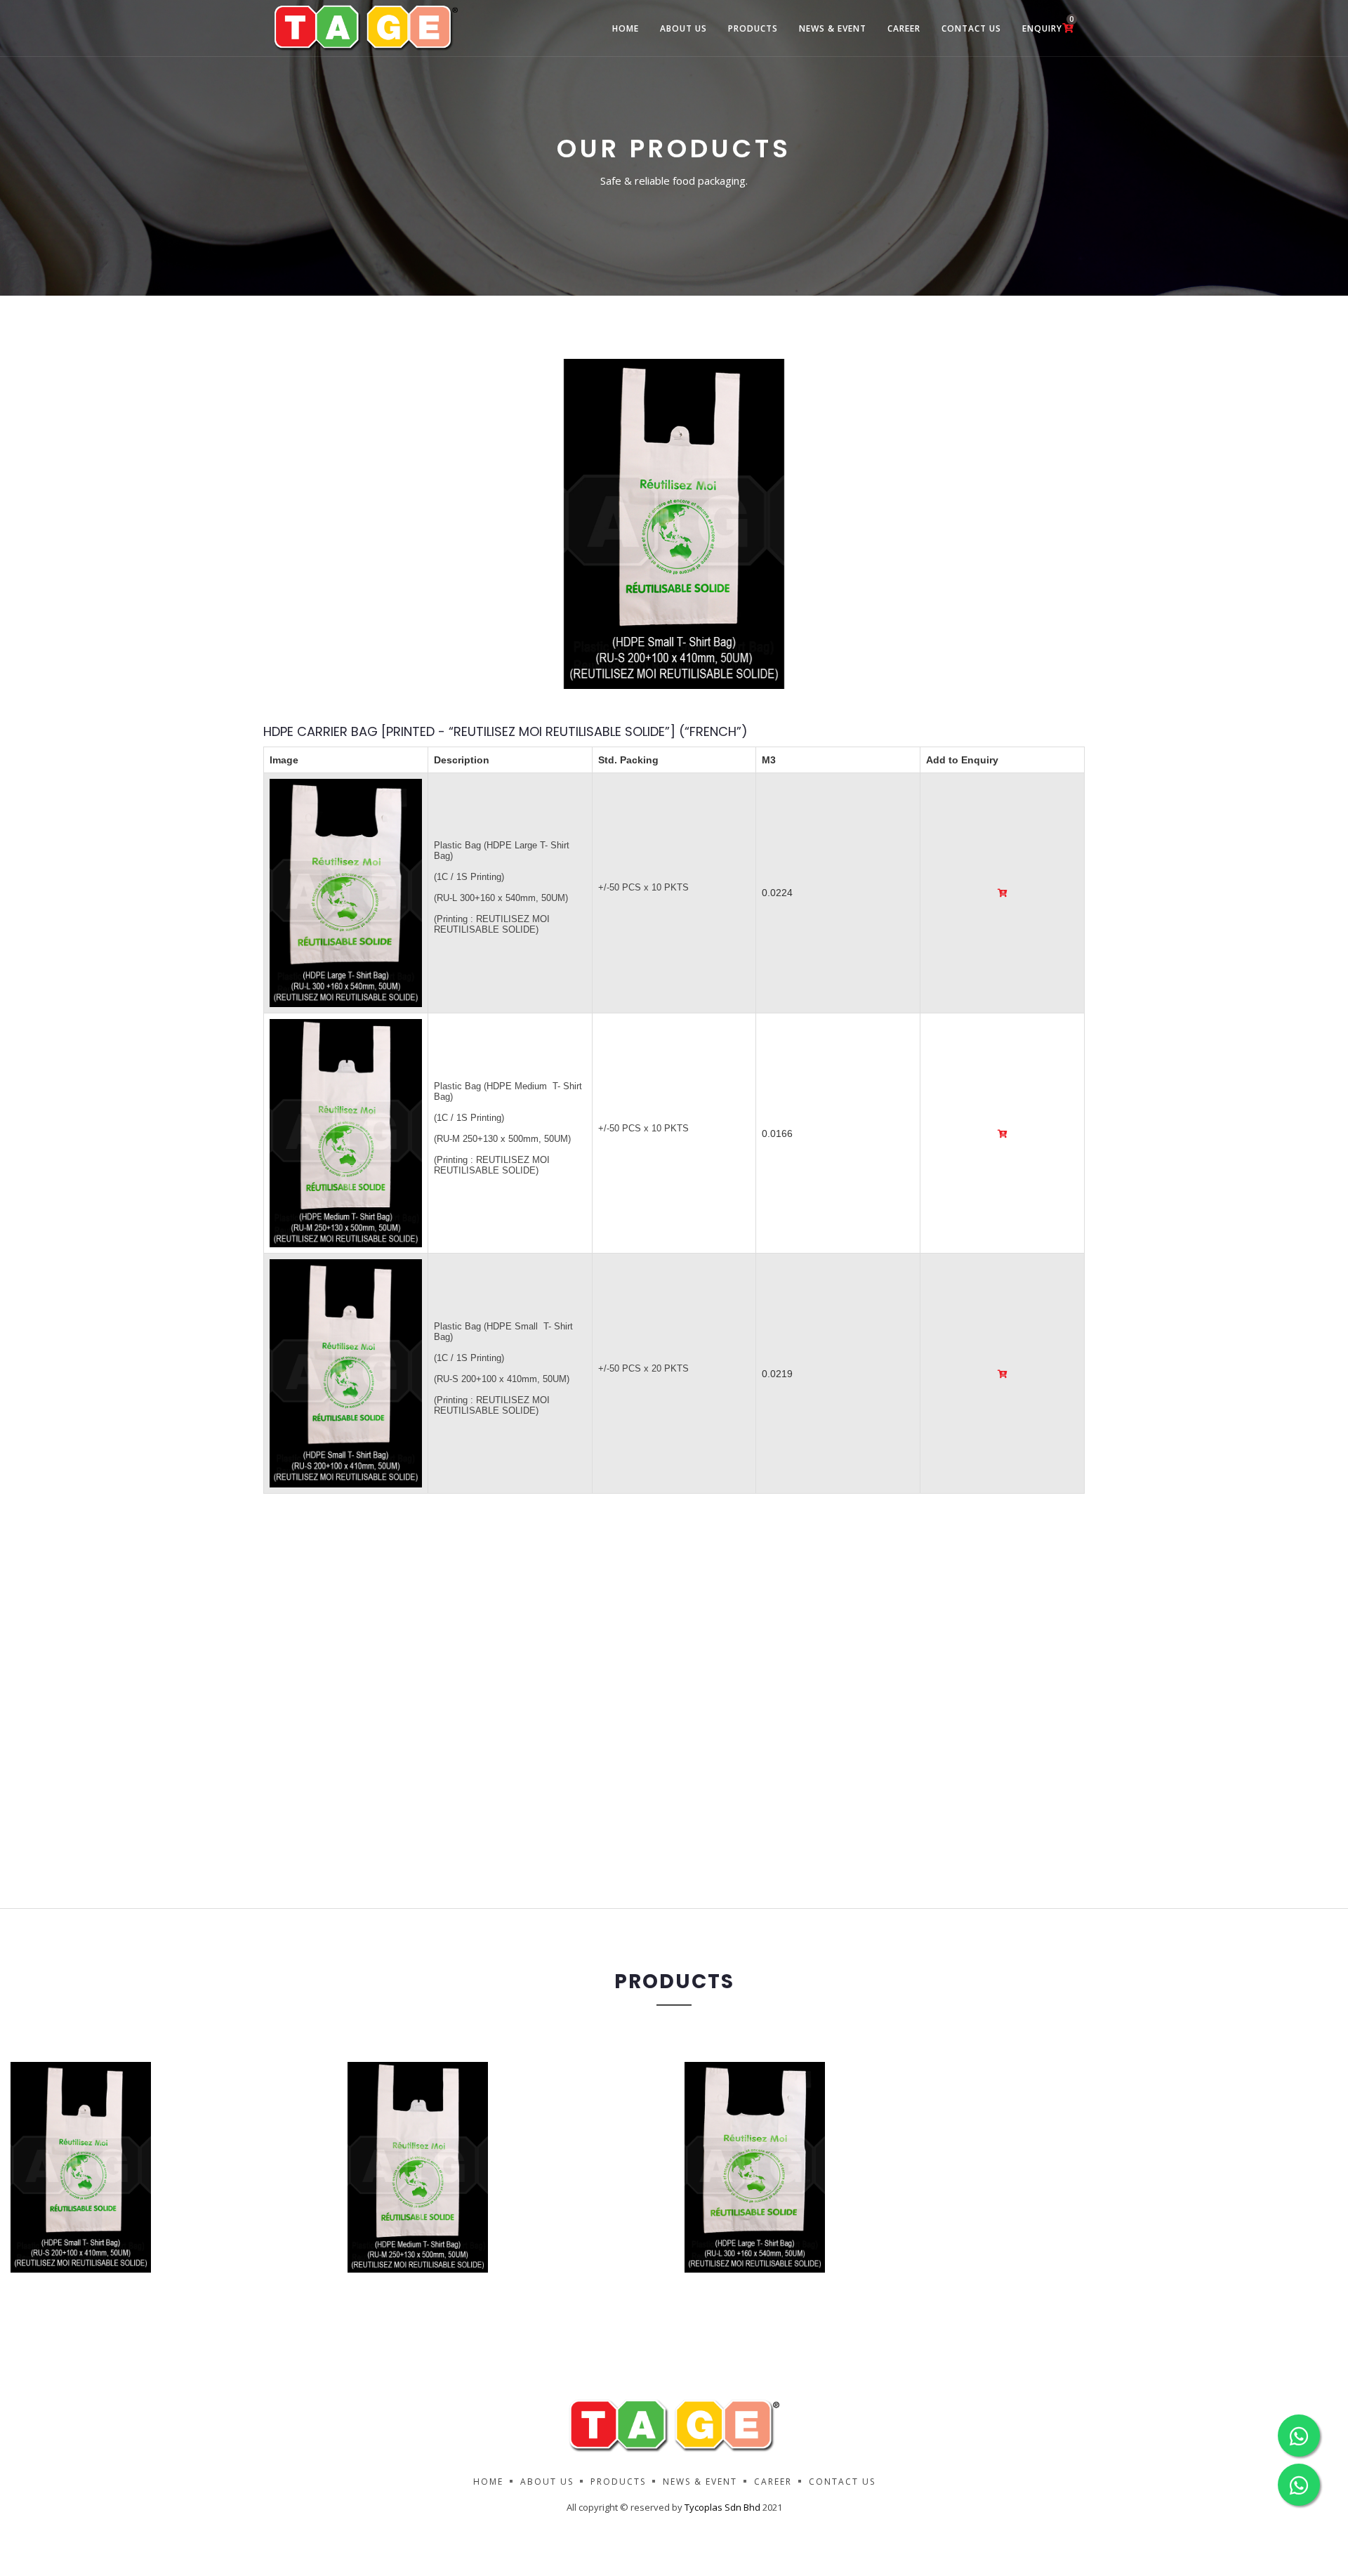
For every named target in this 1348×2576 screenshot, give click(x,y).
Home (626, 28)
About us (547, 2482)
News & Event (833, 28)
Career (904, 28)
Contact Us (971, 28)
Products (753, 28)
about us (683, 28)
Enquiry (1048, 24)
